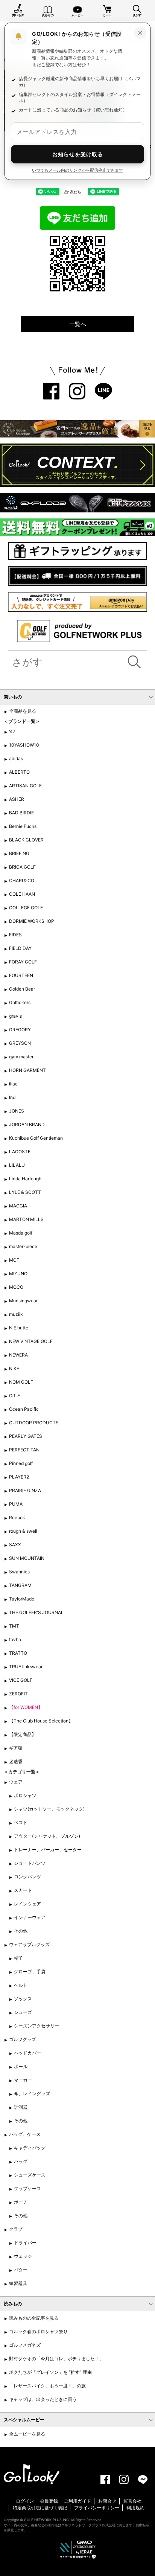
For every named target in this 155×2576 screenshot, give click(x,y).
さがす (137, 15)
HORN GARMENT (27, 1070)
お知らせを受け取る (78, 154)
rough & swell (23, 1531)
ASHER (17, 799)
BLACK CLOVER (26, 840)
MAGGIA (18, 1206)
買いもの (18, 15)
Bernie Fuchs (23, 826)
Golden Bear (22, 989)
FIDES (15, 935)
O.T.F (14, 1395)
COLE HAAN (22, 894)
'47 (12, 731)
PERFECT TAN (24, 1450)
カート (107, 15)
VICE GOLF (21, 1680)
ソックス (23, 1999)
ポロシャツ (25, 1795)
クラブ (16, 2229)
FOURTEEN (21, 975)
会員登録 (49, 2501)
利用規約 (135, 2508)
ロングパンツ (27, 1877)
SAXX (15, 1545)
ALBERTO (19, 772)
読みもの (48, 15)
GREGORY (20, 1030)
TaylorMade (22, 1599)
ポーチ (21, 2202)
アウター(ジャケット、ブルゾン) (47, 1836)
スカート (23, 1890)
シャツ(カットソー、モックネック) (49, 1809)
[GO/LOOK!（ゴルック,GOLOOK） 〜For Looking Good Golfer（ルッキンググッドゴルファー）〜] (32, 2473)
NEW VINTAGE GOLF (31, 1341)
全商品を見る (23, 711)
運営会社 (132, 2501)
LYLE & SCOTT (25, 1192)
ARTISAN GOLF (25, 786)
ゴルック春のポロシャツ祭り (38, 2331)
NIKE (14, 1368)
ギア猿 (16, 1748)
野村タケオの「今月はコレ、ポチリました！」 (56, 2359)
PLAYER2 (19, 1477)
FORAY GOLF (23, 962)
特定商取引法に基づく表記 (40, 2508)
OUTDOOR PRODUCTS (34, 1423)
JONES (17, 1111)
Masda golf (21, 1233)
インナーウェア (30, 1917)
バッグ (21, 2161)
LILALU (17, 1165)
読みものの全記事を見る (34, 2318)
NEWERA (18, 1355)
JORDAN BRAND (27, 1124)
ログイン (25, 2501)
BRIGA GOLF (22, 867)
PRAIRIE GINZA (25, 1490)
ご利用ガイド (77, 2501)
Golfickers (20, 1002)
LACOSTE (20, 1152)
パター (21, 2270)
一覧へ (78, 324)
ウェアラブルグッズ (29, 1944)
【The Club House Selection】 (41, 1721)
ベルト (21, 1985)
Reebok (17, 1517)
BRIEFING (19, 853)
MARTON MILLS (26, 1219)
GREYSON (20, 1043)
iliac (13, 1084)
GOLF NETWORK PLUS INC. (47, 2520)
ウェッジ (23, 2256)
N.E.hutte (19, 1328)
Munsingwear (23, 1301)
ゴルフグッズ (23, 2039)
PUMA (16, 1504)
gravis (15, 1016)
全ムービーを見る (27, 2434)
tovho (15, 1639)
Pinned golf (21, 1463)
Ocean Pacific (24, 1409)
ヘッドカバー (27, 2053)
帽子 (18, 1958)
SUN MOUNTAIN (27, 1558)
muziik (16, 1314)
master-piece (23, 1246)
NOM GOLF (21, 1382)
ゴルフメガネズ (25, 2345)
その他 (21, 1931)
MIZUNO (18, 1274)
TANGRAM (20, 1585)
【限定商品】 (23, 1734)
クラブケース (27, 2188)
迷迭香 (16, 1761)
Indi (13, 1097)
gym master (21, 1057)
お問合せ (107, 2501)
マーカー (23, 2080)
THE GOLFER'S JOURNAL (36, 1612)
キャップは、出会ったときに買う (43, 2399)
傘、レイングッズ (32, 2094)
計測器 (21, 2107)
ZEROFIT (18, 1694)
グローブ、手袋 (30, 1972)
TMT (14, 1626)
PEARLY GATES (26, 1436)
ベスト (21, 1822)
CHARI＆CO (22, 880)
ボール (21, 2066)
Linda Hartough (25, 1179)
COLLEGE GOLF (26, 908)
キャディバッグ (30, 2148)
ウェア (16, 1782)
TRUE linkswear (26, 1667)
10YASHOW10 (24, 745)
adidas (16, 758)
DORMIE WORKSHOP (32, 921)
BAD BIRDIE (21, 813)
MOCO (16, 1287)
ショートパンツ (30, 1863)
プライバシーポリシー (97, 2508)
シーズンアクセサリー (36, 2026)
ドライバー (25, 2243)
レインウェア (27, 1904)
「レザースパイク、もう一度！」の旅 (47, 2386)
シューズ (23, 2012)
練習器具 (18, 2283)
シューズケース (30, 2175)
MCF (14, 1260)
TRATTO (18, 1653)
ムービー (77, 15)
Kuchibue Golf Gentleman (36, 1138)
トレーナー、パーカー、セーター (48, 1850)
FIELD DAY (20, 948)
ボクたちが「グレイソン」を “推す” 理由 (50, 2372)
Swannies (19, 1572)
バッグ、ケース (25, 2134)
